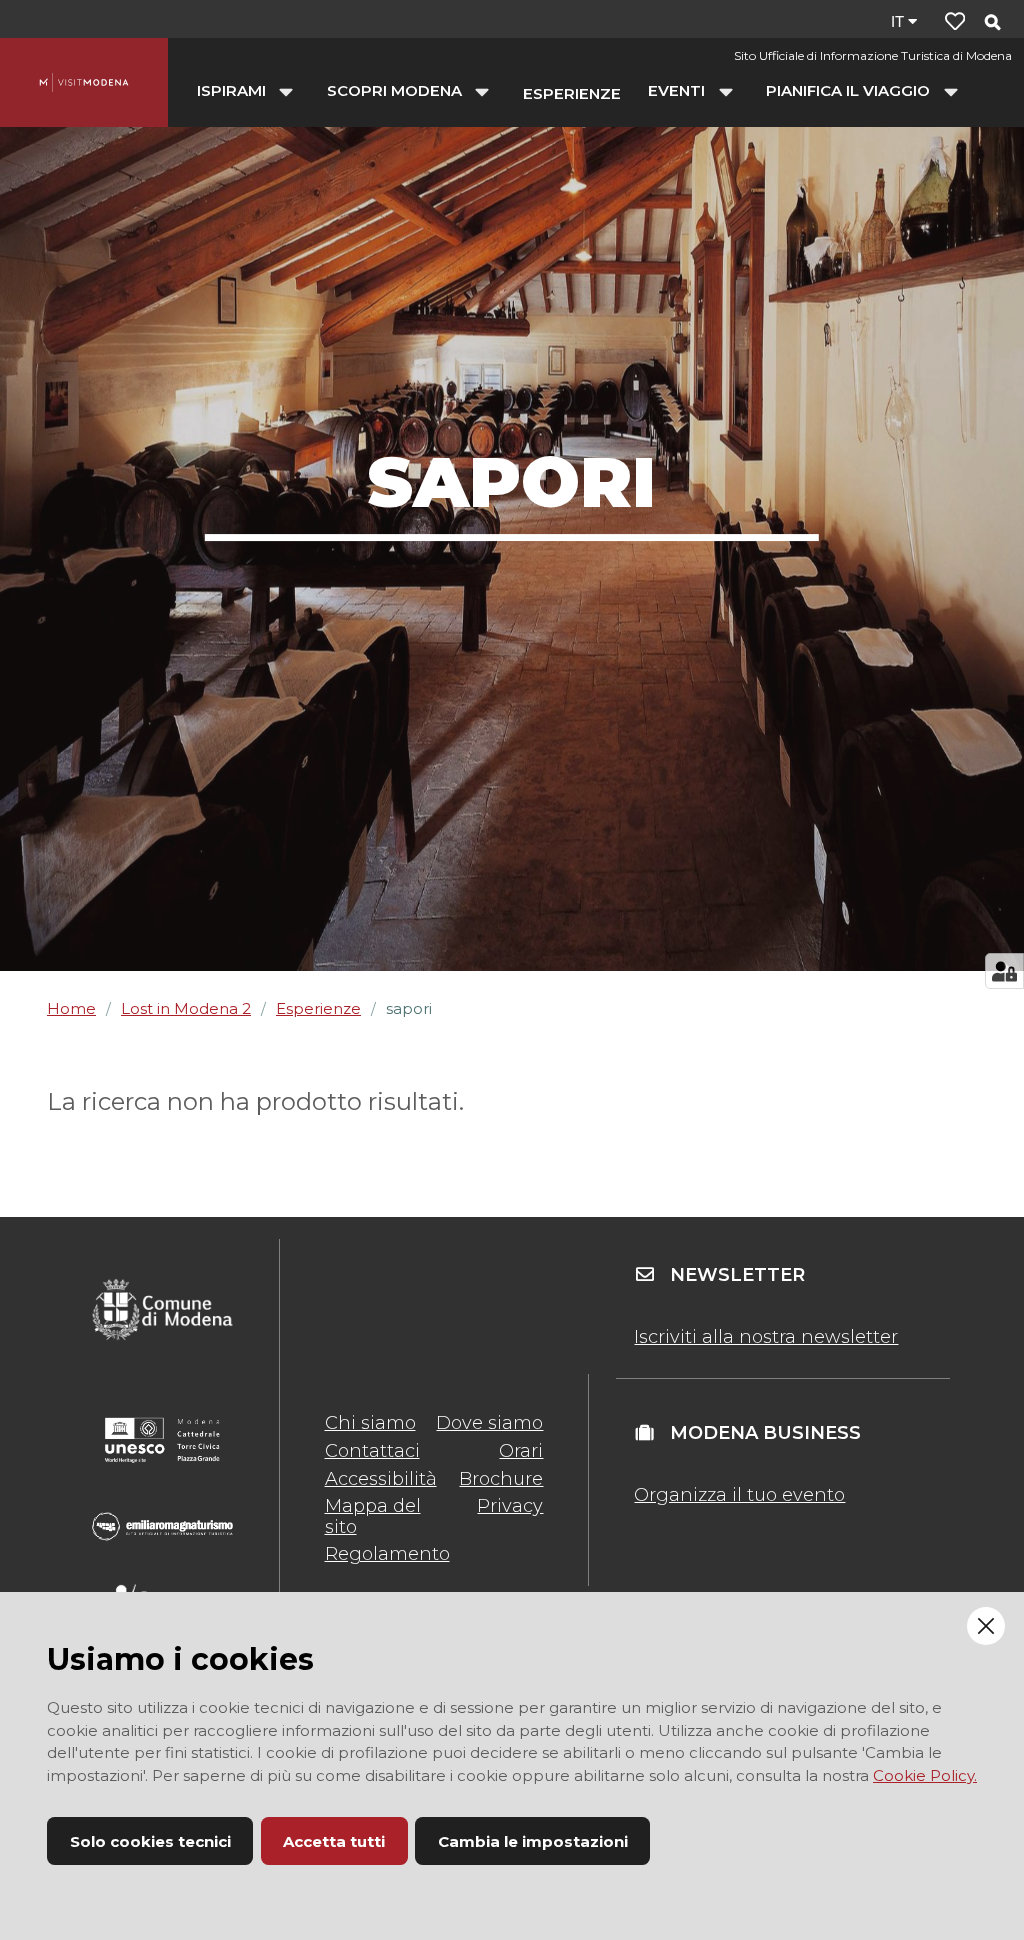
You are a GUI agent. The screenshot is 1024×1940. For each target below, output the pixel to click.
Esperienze (318, 1008)
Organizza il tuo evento (739, 1495)
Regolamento (387, 1554)
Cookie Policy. (925, 1775)
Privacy (510, 1506)
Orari (521, 1451)
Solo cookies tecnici (150, 1841)
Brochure (501, 1479)
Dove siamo (489, 1423)
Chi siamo (370, 1423)
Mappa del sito (373, 1516)
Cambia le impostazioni (533, 1841)
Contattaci (372, 1451)
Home (71, 1008)
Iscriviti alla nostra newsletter (766, 1337)
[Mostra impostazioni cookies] (1004, 971)
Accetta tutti (334, 1841)
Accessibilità (381, 1479)
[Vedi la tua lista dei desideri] (955, 21)
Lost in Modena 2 (186, 1008)
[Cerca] (992, 23)
